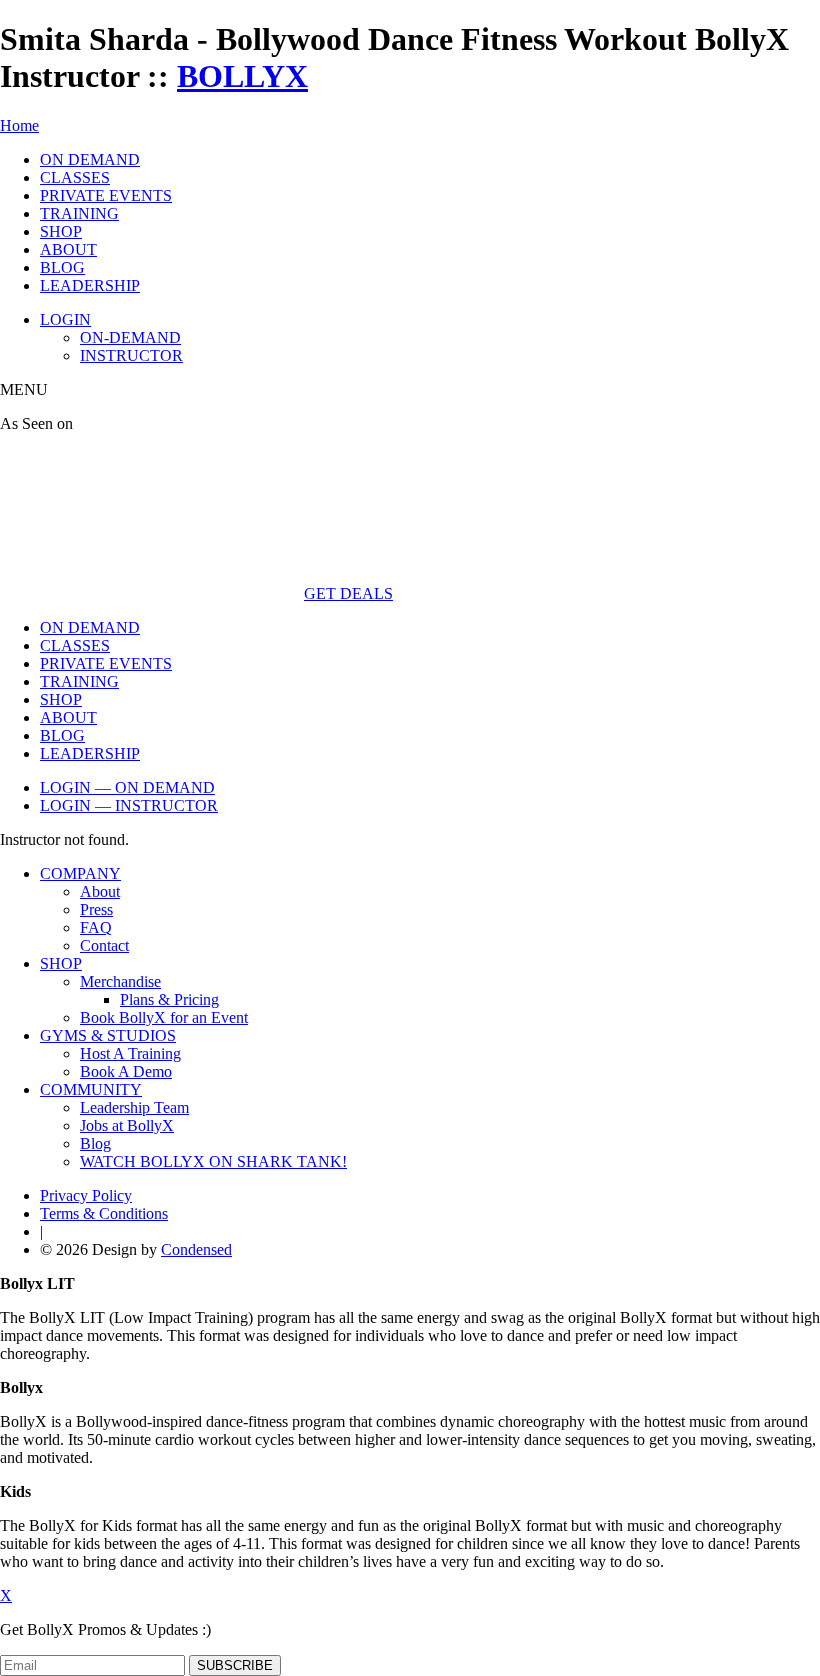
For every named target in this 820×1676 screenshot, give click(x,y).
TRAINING (79, 213)
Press (96, 909)
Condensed (196, 1249)
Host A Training (130, 1053)
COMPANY (80, 873)
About (100, 891)
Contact (104, 945)
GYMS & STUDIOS (108, 1035)
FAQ (96, 927)
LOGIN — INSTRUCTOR (129, 805)
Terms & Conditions (104, 1213)
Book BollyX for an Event (164, 1017)
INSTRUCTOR (131, 355)
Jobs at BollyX (127, 1125)
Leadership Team (134, 1107)
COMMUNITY (91, 1089)
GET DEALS (348, 593)
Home (19, 125)
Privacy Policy (86, 1195)
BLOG (62, 267)
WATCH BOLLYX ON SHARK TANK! (213, 1161)
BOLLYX (242, 76)
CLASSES (75, 177)
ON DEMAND (90, 159)
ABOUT (68, 249)
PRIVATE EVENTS (106, 195)
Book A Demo (126, 1071)
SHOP (61, 231)
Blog (95, 1143)
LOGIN (65, 319)
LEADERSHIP (90, 285)
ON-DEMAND (130, 337)
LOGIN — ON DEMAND (127, 787)
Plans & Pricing (169, 999)
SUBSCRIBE (235, 1665)
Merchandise (120, 981)
